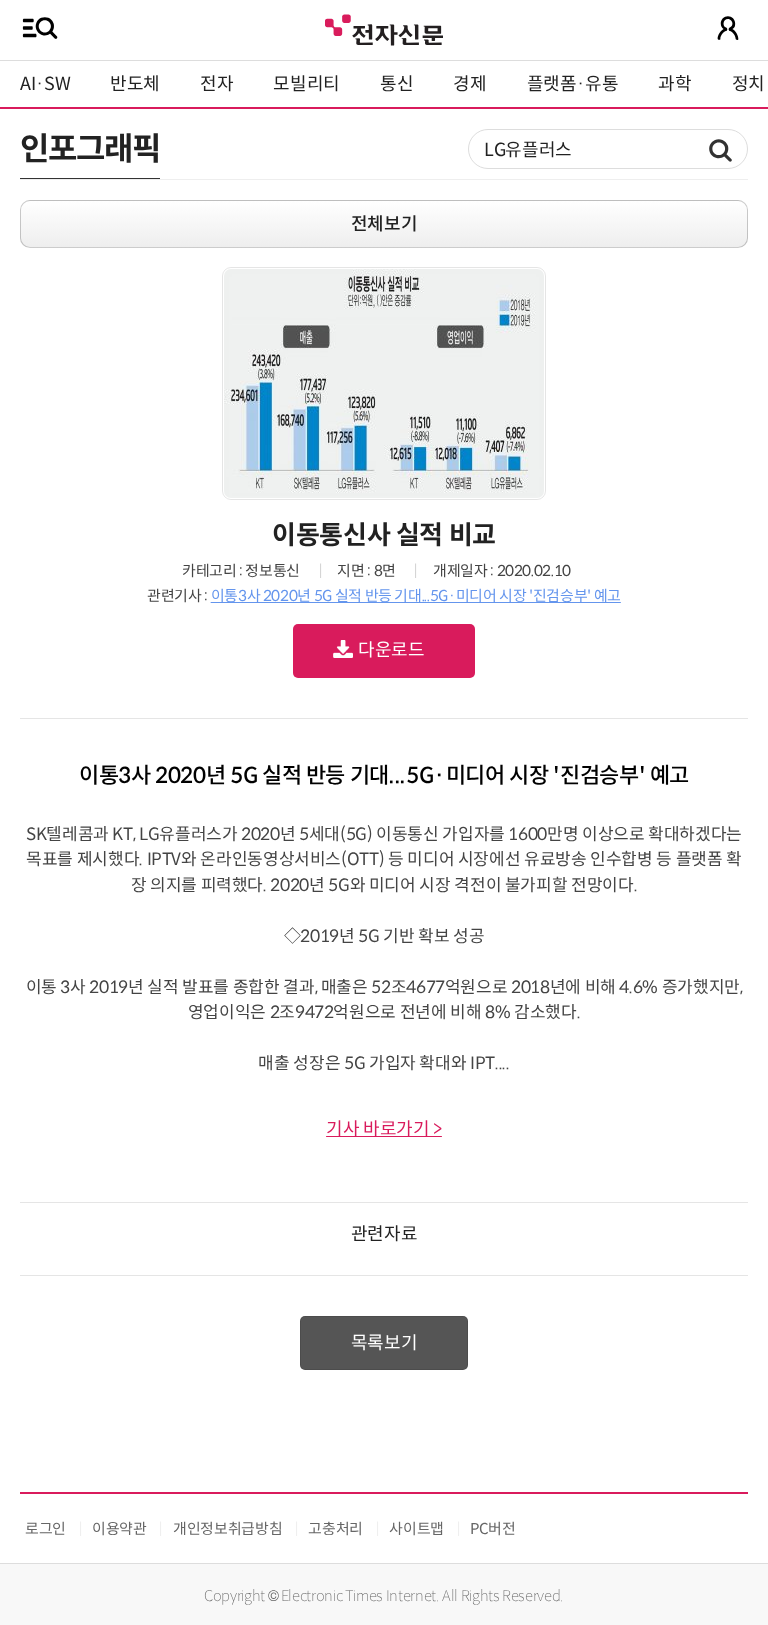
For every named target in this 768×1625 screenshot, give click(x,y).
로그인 (45, 1528)
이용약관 (119, 1528)
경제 (469, 84)
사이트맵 (416, 1528)
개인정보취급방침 (227, 1528)
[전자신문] (384, 27)
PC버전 (493, 1528)
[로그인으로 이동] (728, 28)
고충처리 (335, 1528)
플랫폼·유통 (573, 84)
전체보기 (384, 224)
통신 (396, 84)
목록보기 (384, 1343)
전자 (216, 84)
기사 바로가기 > (384, 1129)
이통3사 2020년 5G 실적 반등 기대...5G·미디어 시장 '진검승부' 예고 (416, 595)
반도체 (135, 84)
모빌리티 (306, 84)
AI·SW (45, 84)
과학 (674, 84)
